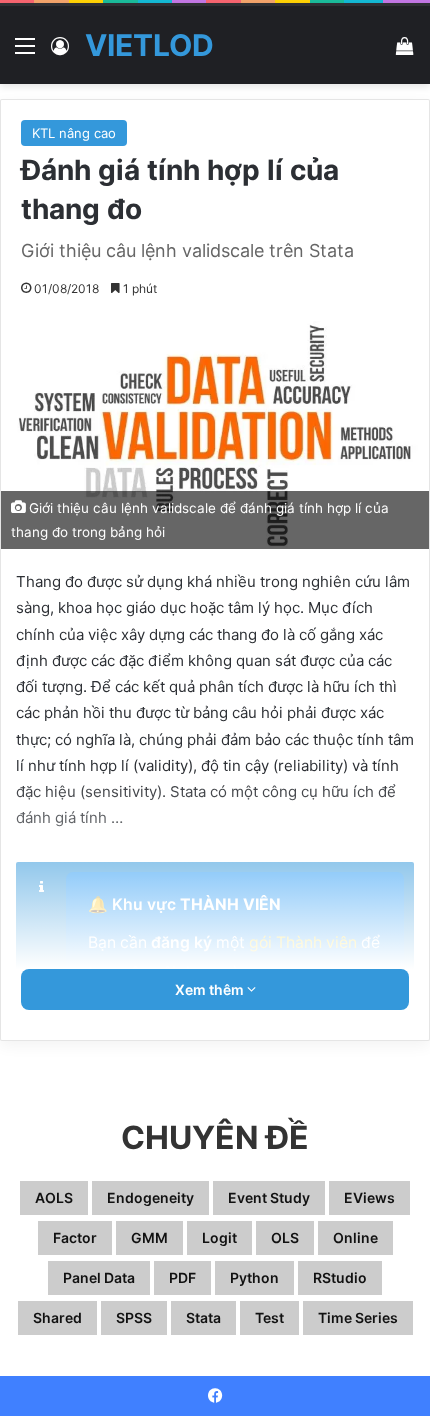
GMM (149, 1237)
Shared (57, 1317)
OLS (285, 1237)
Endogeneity (150, 1197)
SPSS (134, 1317)
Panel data (99, 1277)
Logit (219, 1237)
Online (355, 1237)
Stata (203, 1317)
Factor (75, 1237)
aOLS (54, 1197)
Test (269, 1317)
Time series (358, 1317)
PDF (182, 1277)
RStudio (340, 1277)
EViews (369, 1197)
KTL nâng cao (74, 133)
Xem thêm (211, 989)
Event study (269, 1197)
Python (254, 1277)
